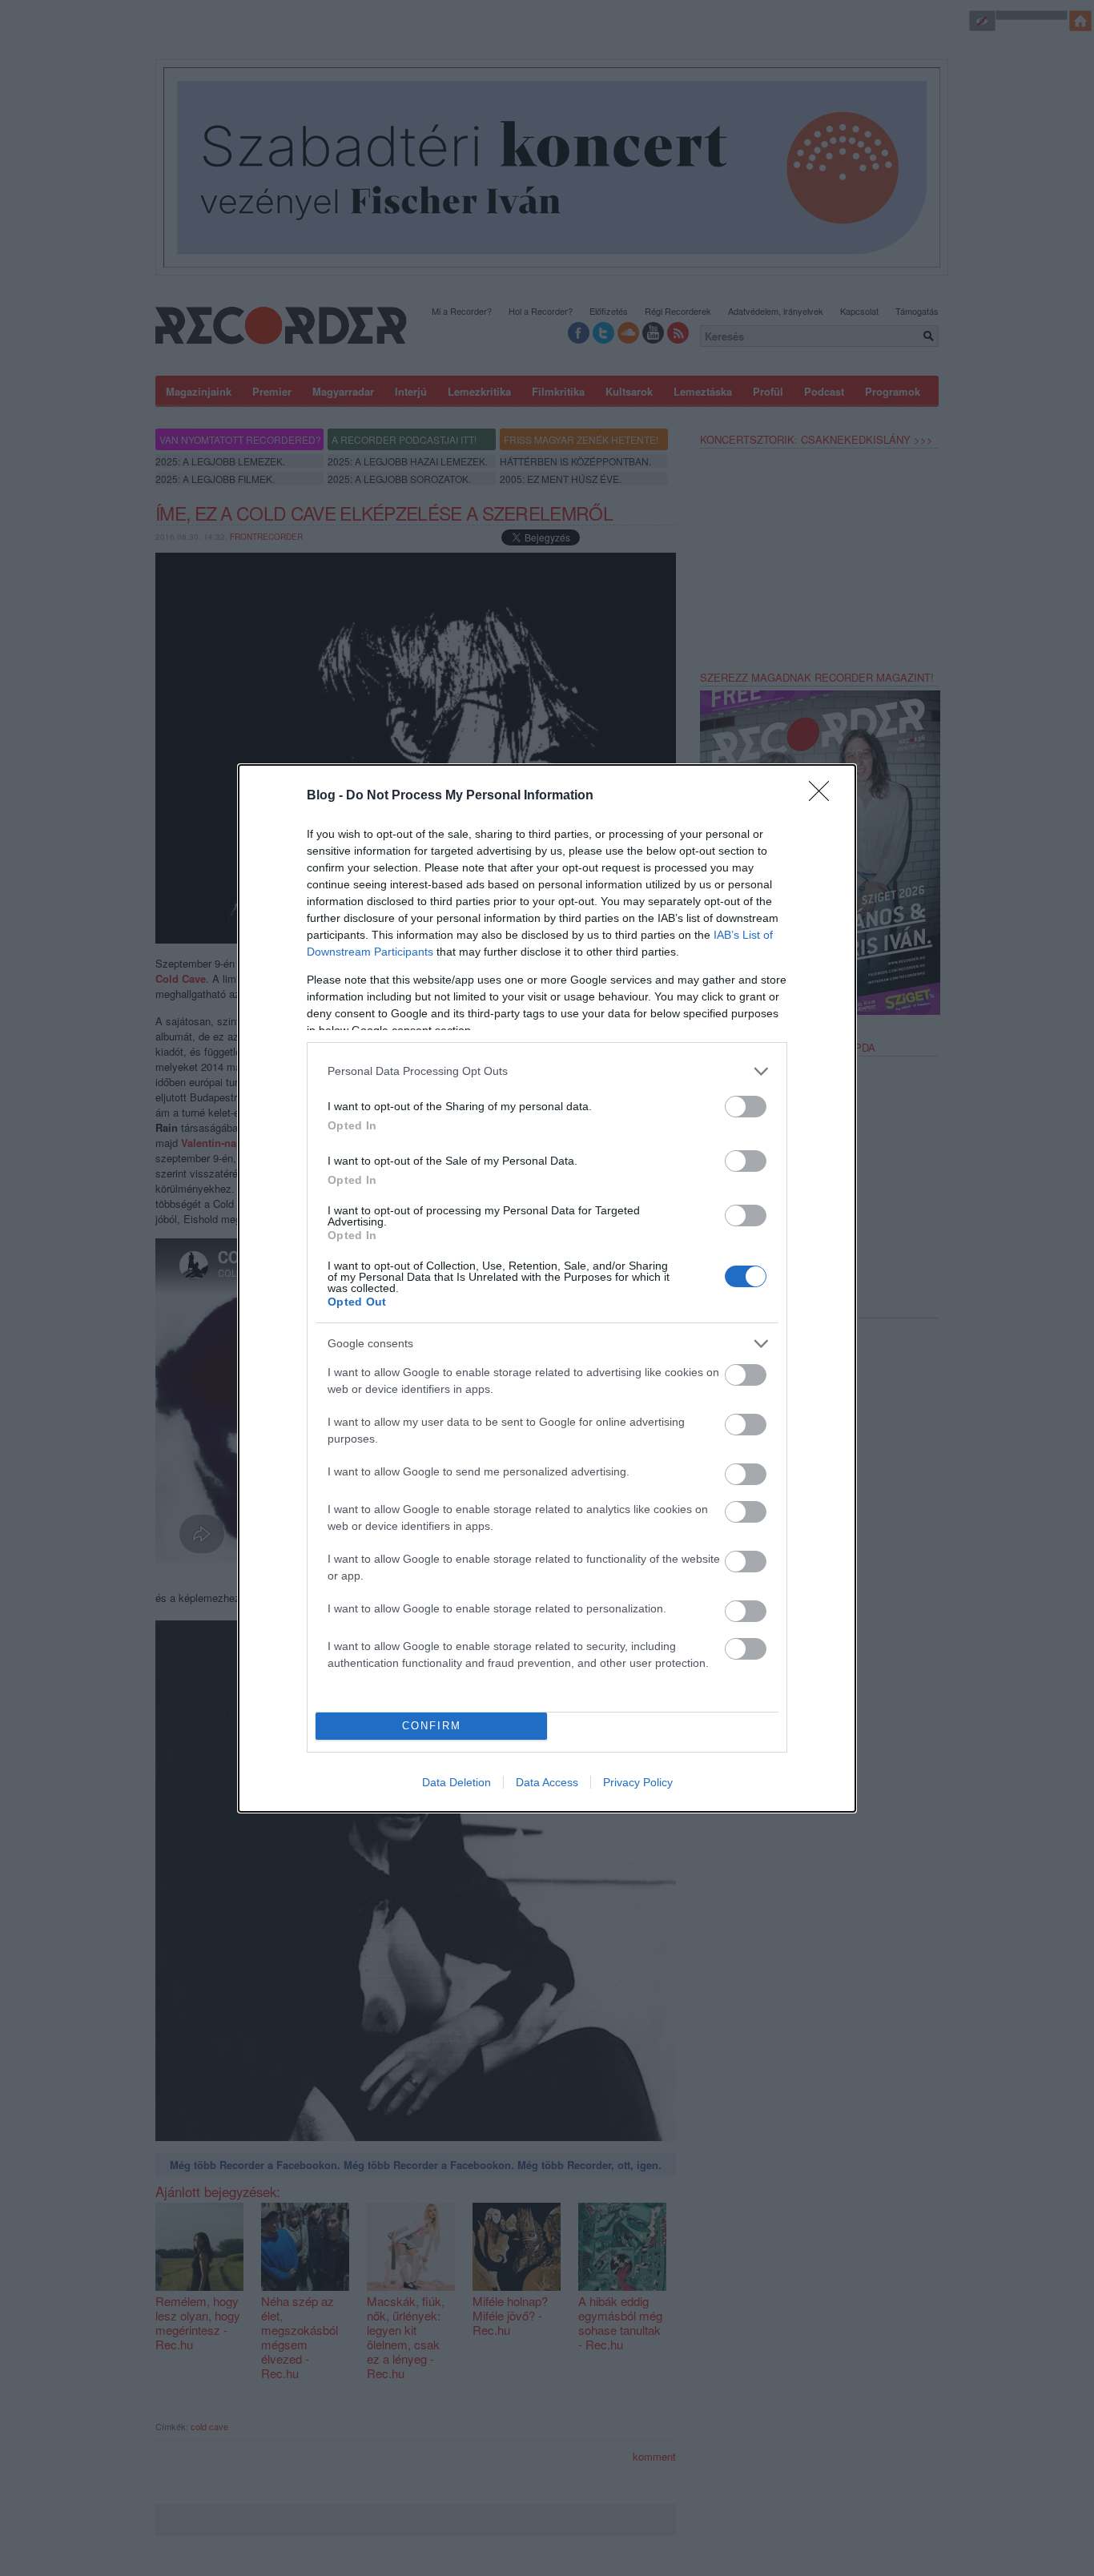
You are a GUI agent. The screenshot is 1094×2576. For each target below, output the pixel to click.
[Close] (824, 796)
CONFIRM (432, 1726)
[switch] (746, 1107)
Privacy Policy (638, 1782)
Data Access (547, 1782)
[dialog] (547, 1288)
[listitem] (547, 1071)
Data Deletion (457, 1782)
